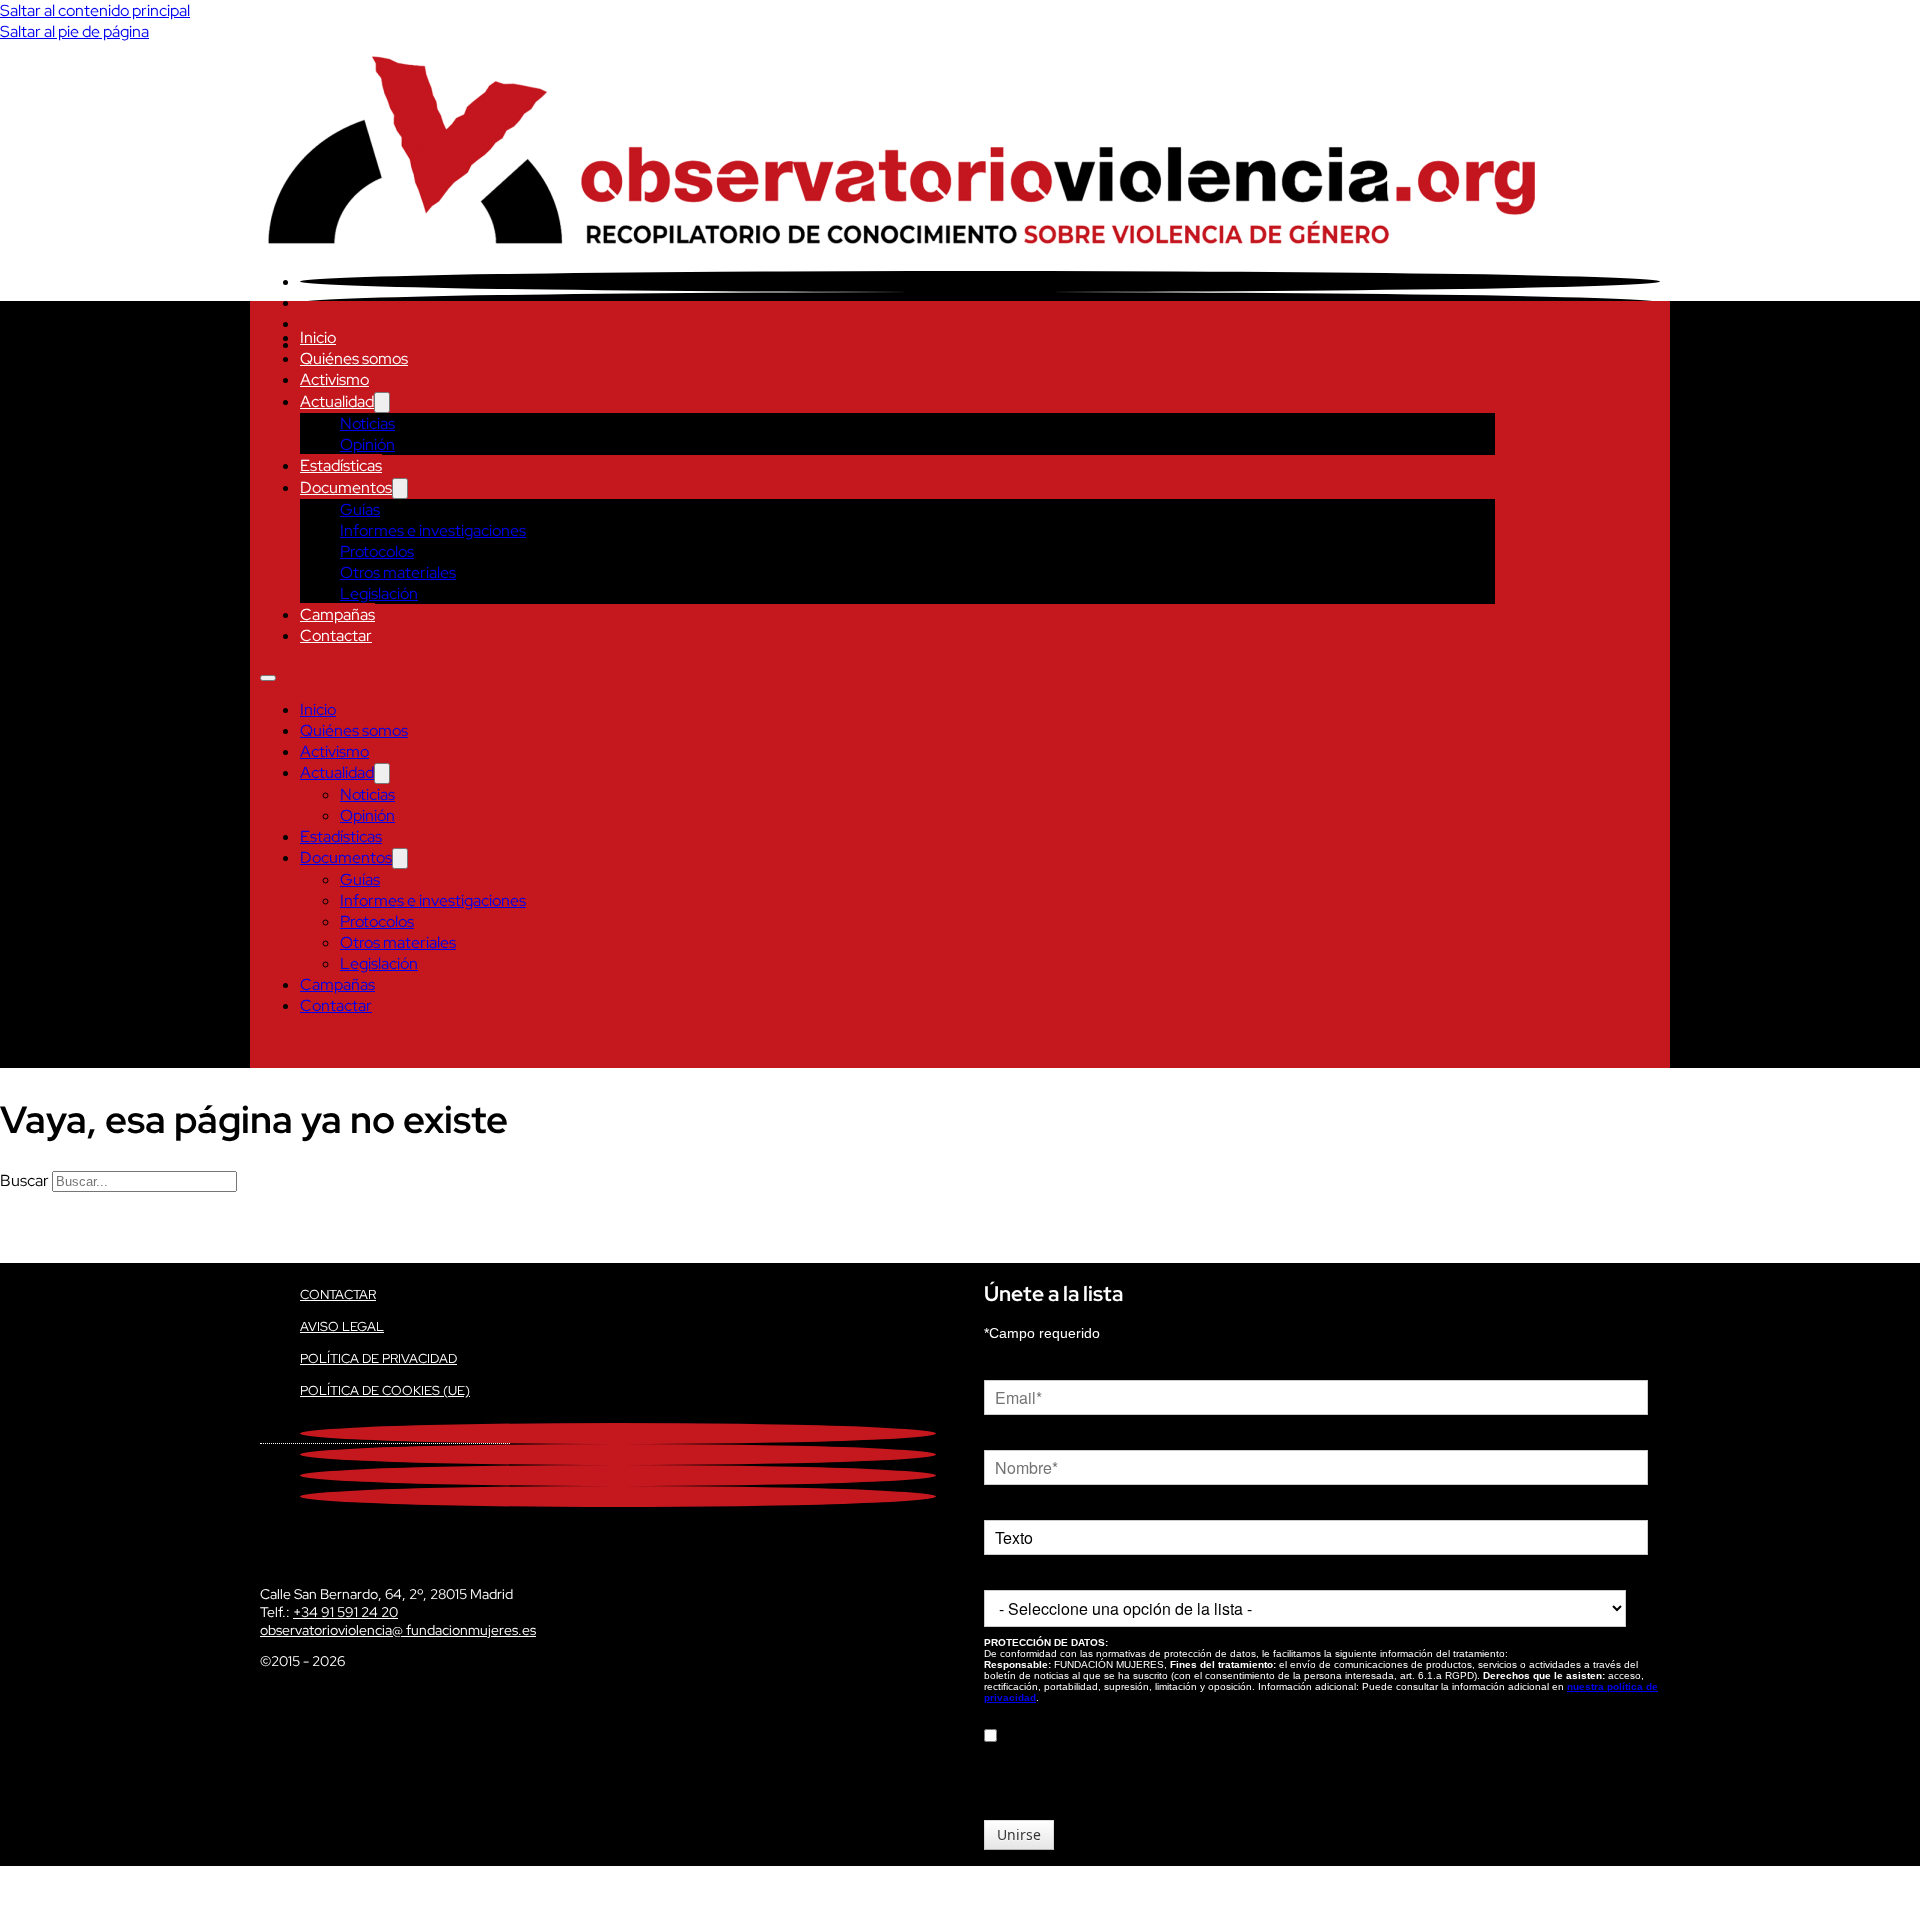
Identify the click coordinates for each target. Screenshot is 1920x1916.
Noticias (367, 423)
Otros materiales (398, 572)
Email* (1004, 1365)
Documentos (346, 487)
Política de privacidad (378, 1358)
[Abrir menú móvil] (268, 678)
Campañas (337, 614)
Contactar (336, 635)
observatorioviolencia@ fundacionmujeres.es (398, 1630)
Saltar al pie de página (74, 31)
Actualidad (337, 401)
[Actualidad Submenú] (382, 402)
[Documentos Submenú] (400, 488)
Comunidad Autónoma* (1057, 1575)
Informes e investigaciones (433, 530)
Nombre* (1012, 1435)
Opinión (367, 444)
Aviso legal (342, 1326)
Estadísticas (341, 465)
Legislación (379, 593)
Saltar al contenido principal (95, 10)
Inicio (318, 337)
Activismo (334, 379)
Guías (360, 509)
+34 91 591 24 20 (345, 1612)
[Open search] (270, 1048)
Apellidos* (1015, 1505)
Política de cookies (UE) (385, 1390)
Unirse (1019, 1834)
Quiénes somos (354, 358)
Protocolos (377, 551)
